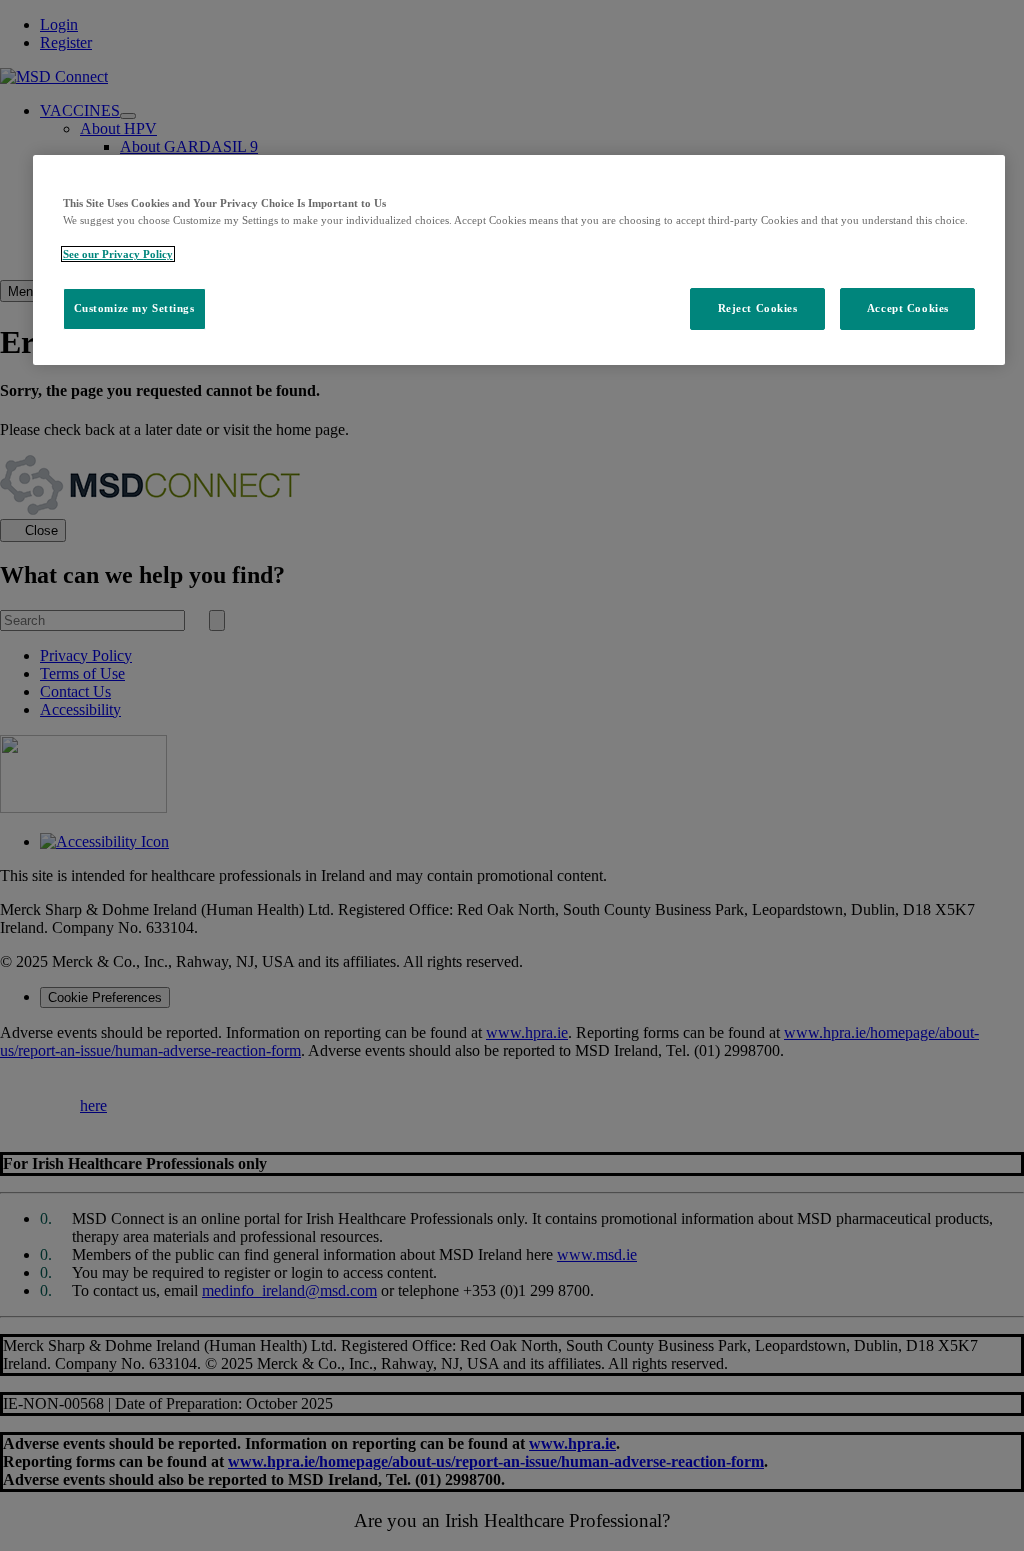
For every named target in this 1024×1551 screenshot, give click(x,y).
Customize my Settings (134, 308)
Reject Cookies (758, 308)
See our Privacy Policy (118, 254)
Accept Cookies (908, 308)
